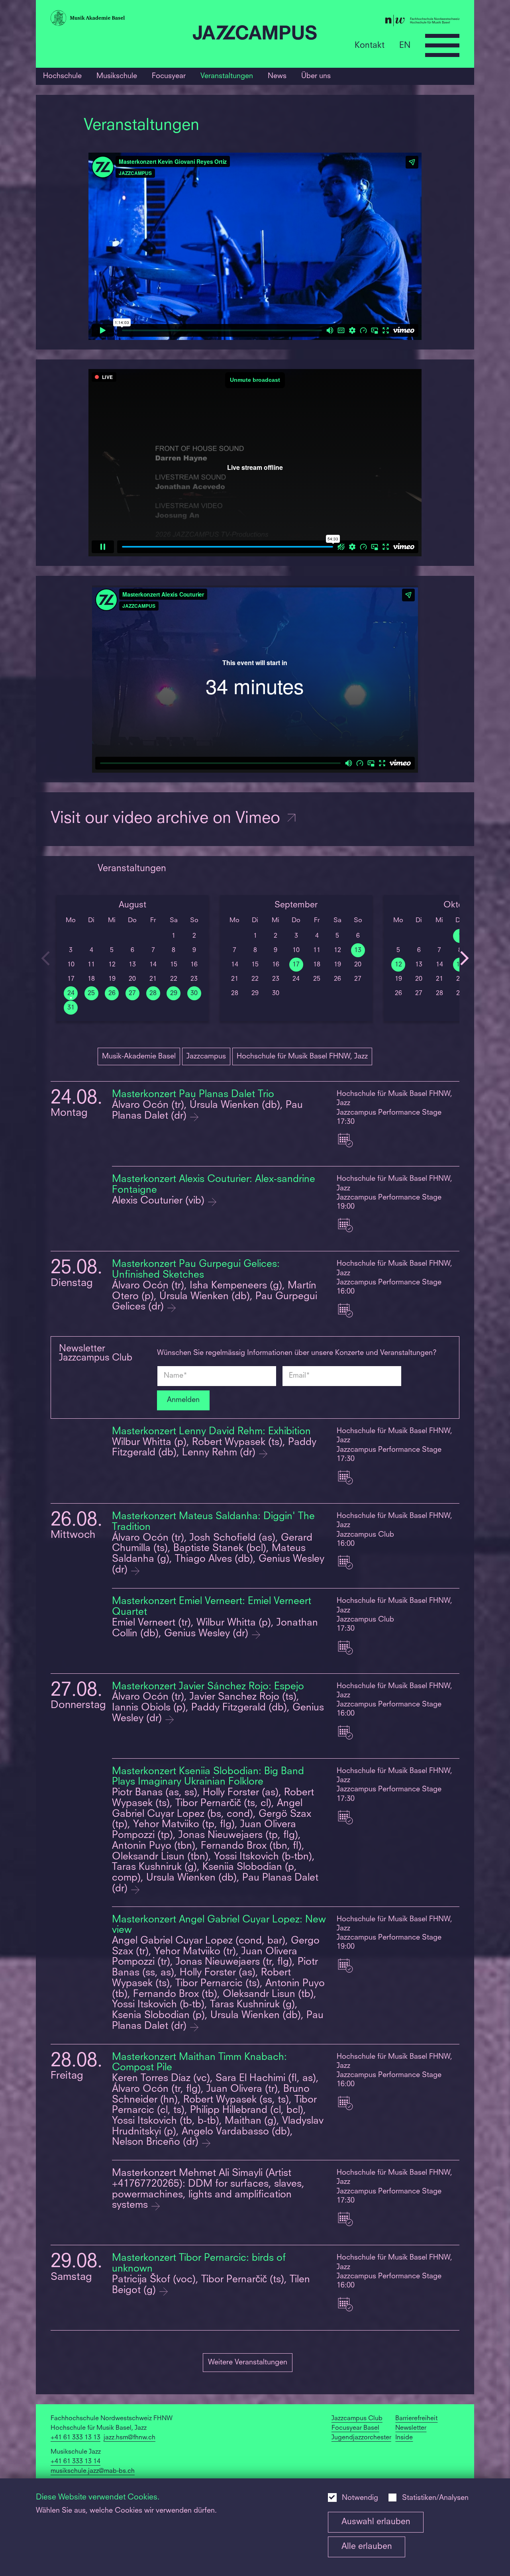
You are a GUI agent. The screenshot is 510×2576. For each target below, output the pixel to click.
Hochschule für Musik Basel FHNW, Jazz (302, 1056)
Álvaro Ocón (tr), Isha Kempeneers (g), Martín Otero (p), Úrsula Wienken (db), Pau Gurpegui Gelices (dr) (215, 1297)
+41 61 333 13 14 (76, 2462)
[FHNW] (391, 22)
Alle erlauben (367, 2547)
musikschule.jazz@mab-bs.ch (93, 2471)
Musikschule (117, 76)
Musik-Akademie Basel (139, 1056)
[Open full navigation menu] (442, 45)
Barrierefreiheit (416, 2419)
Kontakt (370, 45)
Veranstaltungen (227, 76)
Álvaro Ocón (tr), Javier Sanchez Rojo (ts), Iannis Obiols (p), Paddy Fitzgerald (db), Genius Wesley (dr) (218, 1708)
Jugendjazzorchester (361, 2438)
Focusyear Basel (355, 2428)
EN (405, 45)
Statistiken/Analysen (435, 2498)
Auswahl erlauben (376, 2522)
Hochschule (62, 76)
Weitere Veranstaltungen (248, 2362)
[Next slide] (464, 958)
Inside (404, 2438)
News (277, 76)
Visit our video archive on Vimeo (168, 819)
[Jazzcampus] (255, 34)
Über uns (316, 76)
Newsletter (411, 2428)
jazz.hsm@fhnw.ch (129, 2438)
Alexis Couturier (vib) (160, 1201)
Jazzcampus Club (357, 2419)
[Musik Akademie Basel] (119, 20)
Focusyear (169, 76)
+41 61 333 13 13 (76, 2438)
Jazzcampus (206, 1056)
